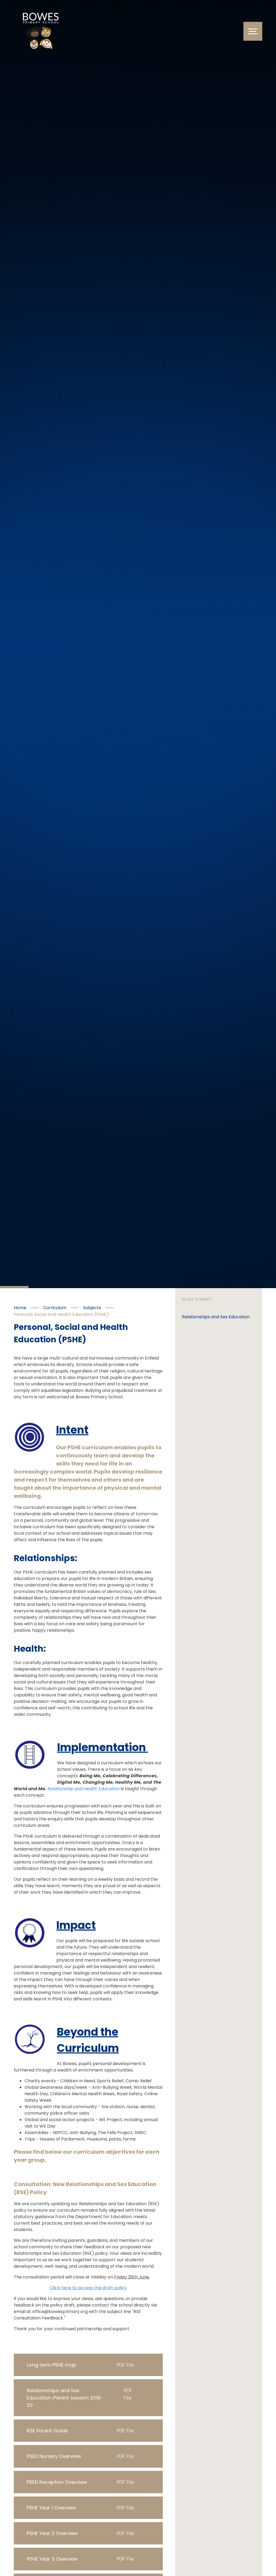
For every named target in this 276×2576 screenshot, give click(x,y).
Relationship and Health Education (84, 1789)
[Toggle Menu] (253, 31)
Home (20, 1308)
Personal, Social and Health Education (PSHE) (61, 1314)
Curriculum (55, 1308)
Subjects (92, 1308)
